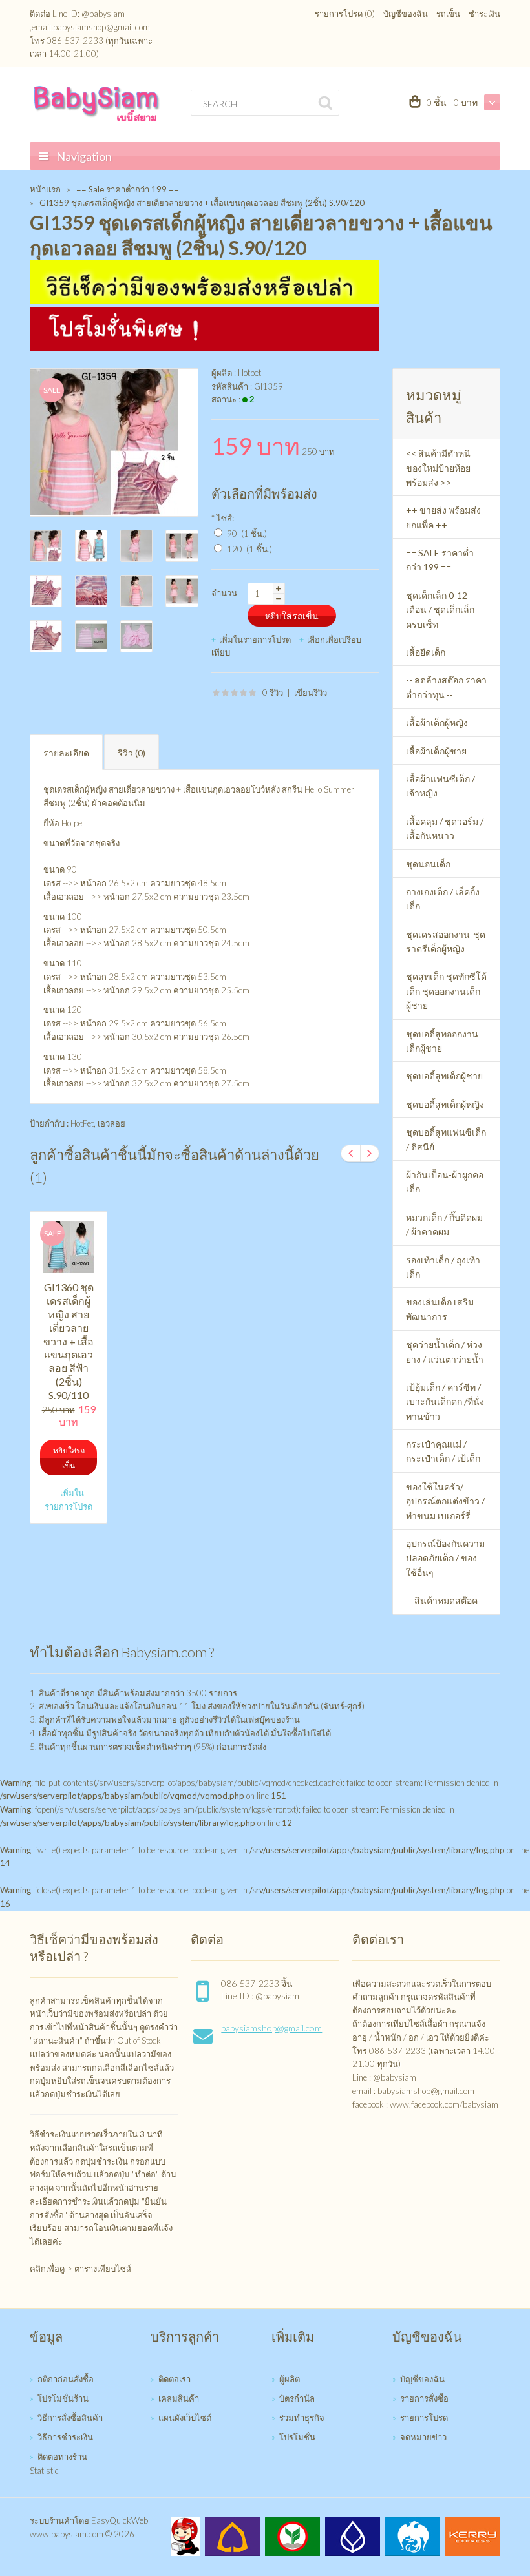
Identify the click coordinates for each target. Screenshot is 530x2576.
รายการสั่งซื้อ (424, 2398)
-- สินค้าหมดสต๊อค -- (446, 1600)
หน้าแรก (45, 189)
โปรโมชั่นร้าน (63, 2398)
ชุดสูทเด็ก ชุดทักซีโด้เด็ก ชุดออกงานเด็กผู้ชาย (446, 991)
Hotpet (249, 373)
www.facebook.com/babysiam (444, 2104)
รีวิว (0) (132, 753)
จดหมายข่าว (423, 2437)
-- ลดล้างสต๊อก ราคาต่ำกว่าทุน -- (446, 687)
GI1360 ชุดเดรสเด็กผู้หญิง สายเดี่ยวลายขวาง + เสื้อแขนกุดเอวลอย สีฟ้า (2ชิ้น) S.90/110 (69, 1341)
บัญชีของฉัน (406, 14)
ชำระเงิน (484, 14)
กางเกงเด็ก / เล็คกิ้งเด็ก (443, 899)
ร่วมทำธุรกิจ (302, 2418)
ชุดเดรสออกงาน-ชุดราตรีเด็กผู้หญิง (446, 941)
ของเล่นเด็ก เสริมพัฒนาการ (440, 1309)
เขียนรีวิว (311, 692)
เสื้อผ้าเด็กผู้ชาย (436, 751)
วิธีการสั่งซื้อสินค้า (70, 2418)
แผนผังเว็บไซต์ (185, 2418)
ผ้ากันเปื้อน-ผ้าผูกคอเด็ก (445, 1182)
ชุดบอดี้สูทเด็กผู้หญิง (445, 1104)
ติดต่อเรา (175, 2379)
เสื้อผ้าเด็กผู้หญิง (437, 722)
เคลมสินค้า (179, 2398)
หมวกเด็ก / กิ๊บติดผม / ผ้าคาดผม (444, 1224)
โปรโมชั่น (297, 2437)
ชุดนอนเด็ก (428, 864)
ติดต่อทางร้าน (62, 2457)
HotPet (82, 1123)
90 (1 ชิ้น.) (247, 534)
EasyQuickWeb (120, 2520)
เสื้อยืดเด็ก (426, 652)
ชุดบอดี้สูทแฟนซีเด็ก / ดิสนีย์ (446, 1139)
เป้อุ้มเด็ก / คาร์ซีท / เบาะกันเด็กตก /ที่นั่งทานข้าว (445, 1402)
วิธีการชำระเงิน (65, 2437)
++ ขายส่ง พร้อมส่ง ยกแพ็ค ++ (443, 517)
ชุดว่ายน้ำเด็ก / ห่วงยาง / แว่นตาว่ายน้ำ (445, 1352)
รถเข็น (448, 14)
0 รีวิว (273, 692)
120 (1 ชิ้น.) (249, 549)
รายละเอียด (66, 753)
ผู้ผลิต (290, 2379)
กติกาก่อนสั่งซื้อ (66, 2379)
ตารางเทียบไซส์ (103, 2269)
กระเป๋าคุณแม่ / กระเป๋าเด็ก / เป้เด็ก (443, 1451)
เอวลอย (111, 1123)
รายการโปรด (424, 2418)
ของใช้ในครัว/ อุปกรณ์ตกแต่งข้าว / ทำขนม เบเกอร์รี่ (445, 1501)
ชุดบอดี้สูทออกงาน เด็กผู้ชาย (442, 1041)
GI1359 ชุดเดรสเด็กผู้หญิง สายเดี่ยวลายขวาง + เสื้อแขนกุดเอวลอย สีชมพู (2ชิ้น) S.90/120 (202, 203)
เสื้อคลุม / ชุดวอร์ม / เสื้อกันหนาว (445, 828)
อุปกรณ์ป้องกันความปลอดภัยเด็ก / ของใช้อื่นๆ (445, 1558)
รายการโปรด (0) (345, 14)
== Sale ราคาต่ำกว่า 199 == (128, 189)
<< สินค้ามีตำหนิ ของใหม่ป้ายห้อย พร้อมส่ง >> (438, 468)
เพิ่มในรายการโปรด (255, 639)
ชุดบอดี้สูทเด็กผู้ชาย (444, 1076)
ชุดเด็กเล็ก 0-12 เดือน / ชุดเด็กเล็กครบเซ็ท (440, 610)
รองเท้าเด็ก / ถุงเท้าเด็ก (443, 1267)
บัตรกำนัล (297, 2398)
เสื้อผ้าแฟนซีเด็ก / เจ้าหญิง (440, 786)
